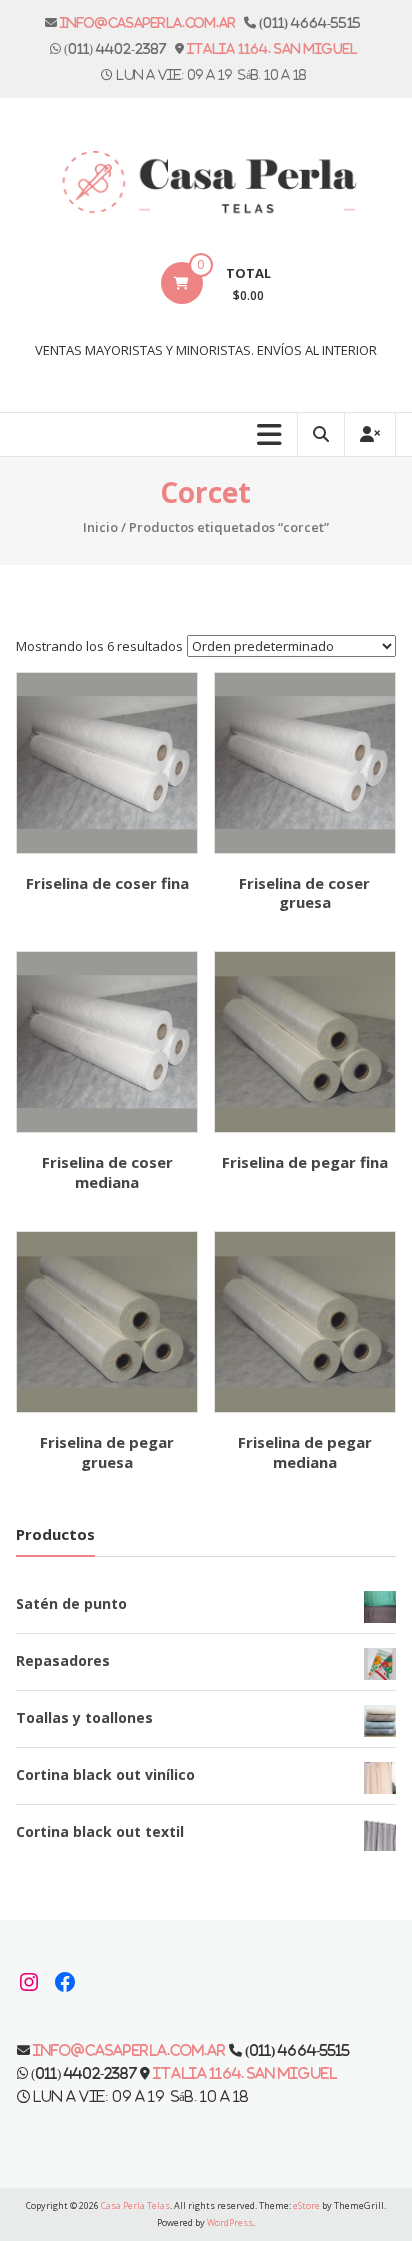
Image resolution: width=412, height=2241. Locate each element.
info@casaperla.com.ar (148, 22)
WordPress (230, 2222)
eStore (306, 2205)
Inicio (100, 527)
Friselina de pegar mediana (305, 1452)
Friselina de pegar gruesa (107, 1452)
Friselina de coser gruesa (304, 893)
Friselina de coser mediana (107, 1172)
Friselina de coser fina (107, 883)
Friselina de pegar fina (305, 1162)
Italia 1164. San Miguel (272, 48)
